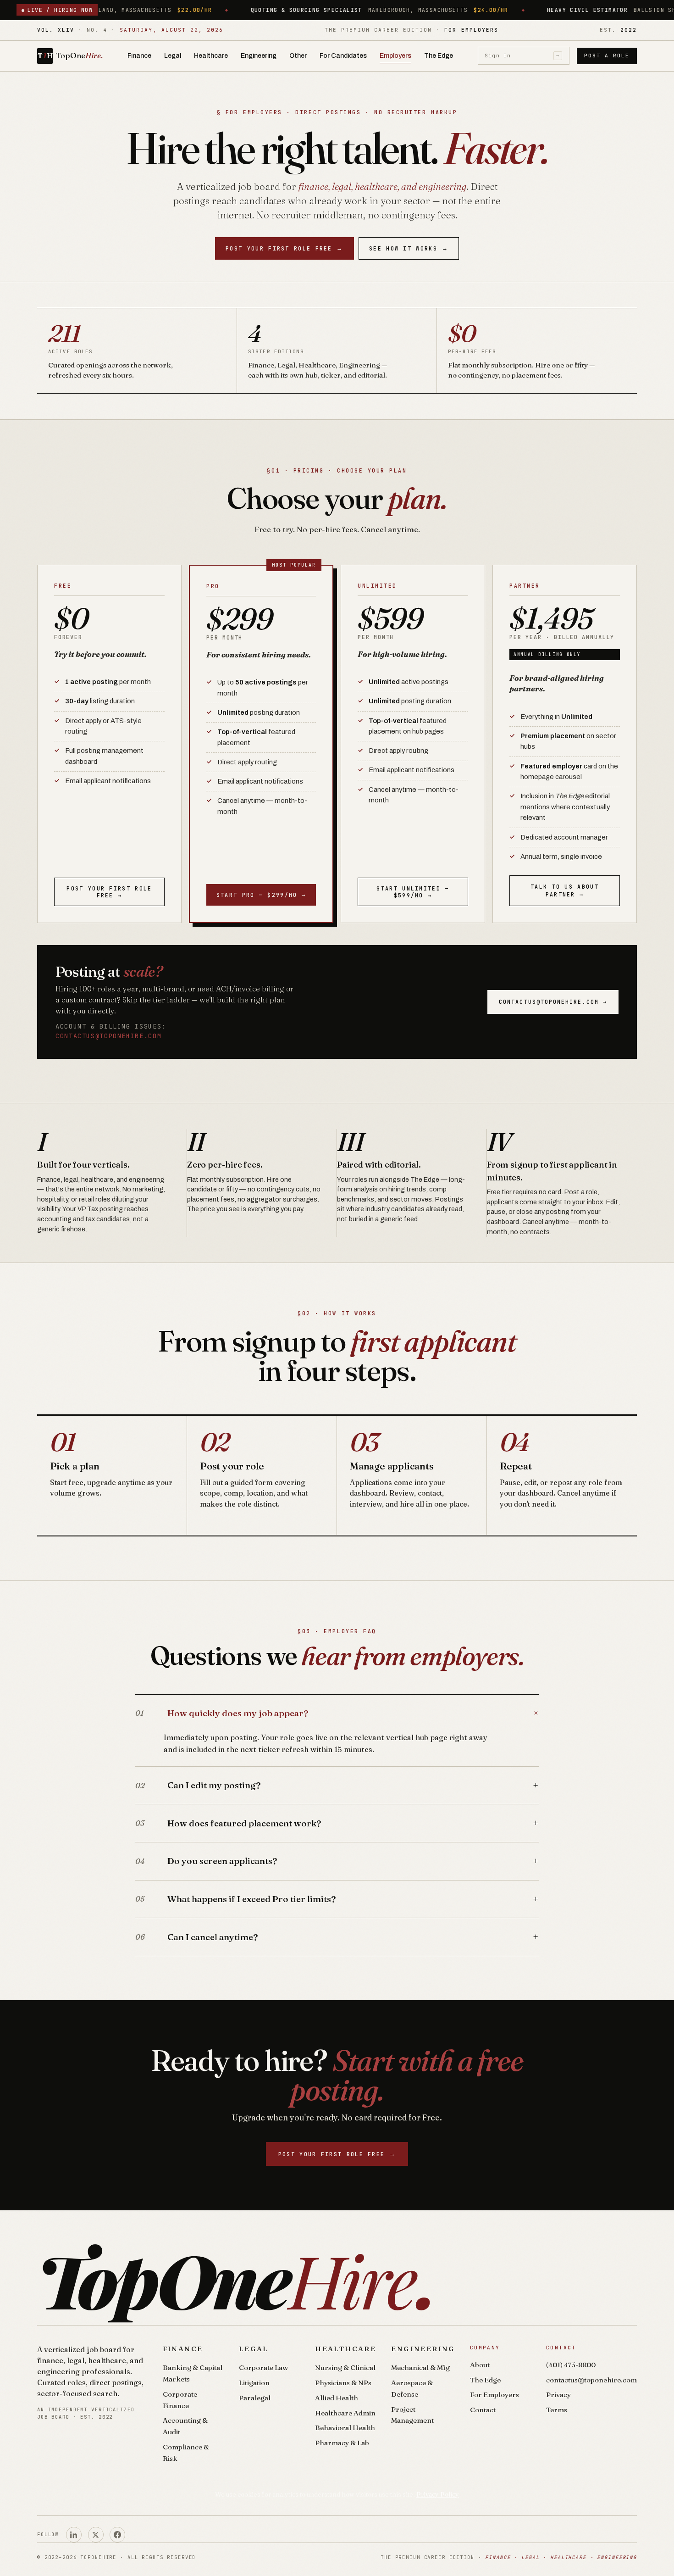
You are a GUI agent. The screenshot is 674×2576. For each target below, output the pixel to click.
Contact (483, 2410)
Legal (173, 56)
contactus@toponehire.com (108, 1036)
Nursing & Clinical (345, 2367)
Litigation (254, 2383)
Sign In (522, 56)
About (480, 2365)
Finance (139, 56)
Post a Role (607, 56)
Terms (557, 2410)
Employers (395, 56)
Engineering (259, 56)
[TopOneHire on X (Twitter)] (96, 2535)
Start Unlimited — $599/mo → (413, 892)
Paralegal (255, 2398)
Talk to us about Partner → (565, 890)
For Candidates (343, 56)
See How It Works (409, 248)
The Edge (439, 56)
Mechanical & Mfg (420, 2367)
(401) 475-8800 (571, 2365)
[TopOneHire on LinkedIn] (74, 2535)
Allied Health (337, 2398)
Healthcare (211, 56)
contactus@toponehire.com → (553, 1002)
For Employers (494, 2395)
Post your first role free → (109, 892)
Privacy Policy (438, 2494)
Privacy (558, 2395)
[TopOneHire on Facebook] (117, 2535)
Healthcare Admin (345, 2413)
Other (298, 56)
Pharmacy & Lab (342, 2443)
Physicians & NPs (343, 2383)
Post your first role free (285, 248)
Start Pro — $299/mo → (261, 895)
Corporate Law (263, 2367)
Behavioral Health (345, 2428)
